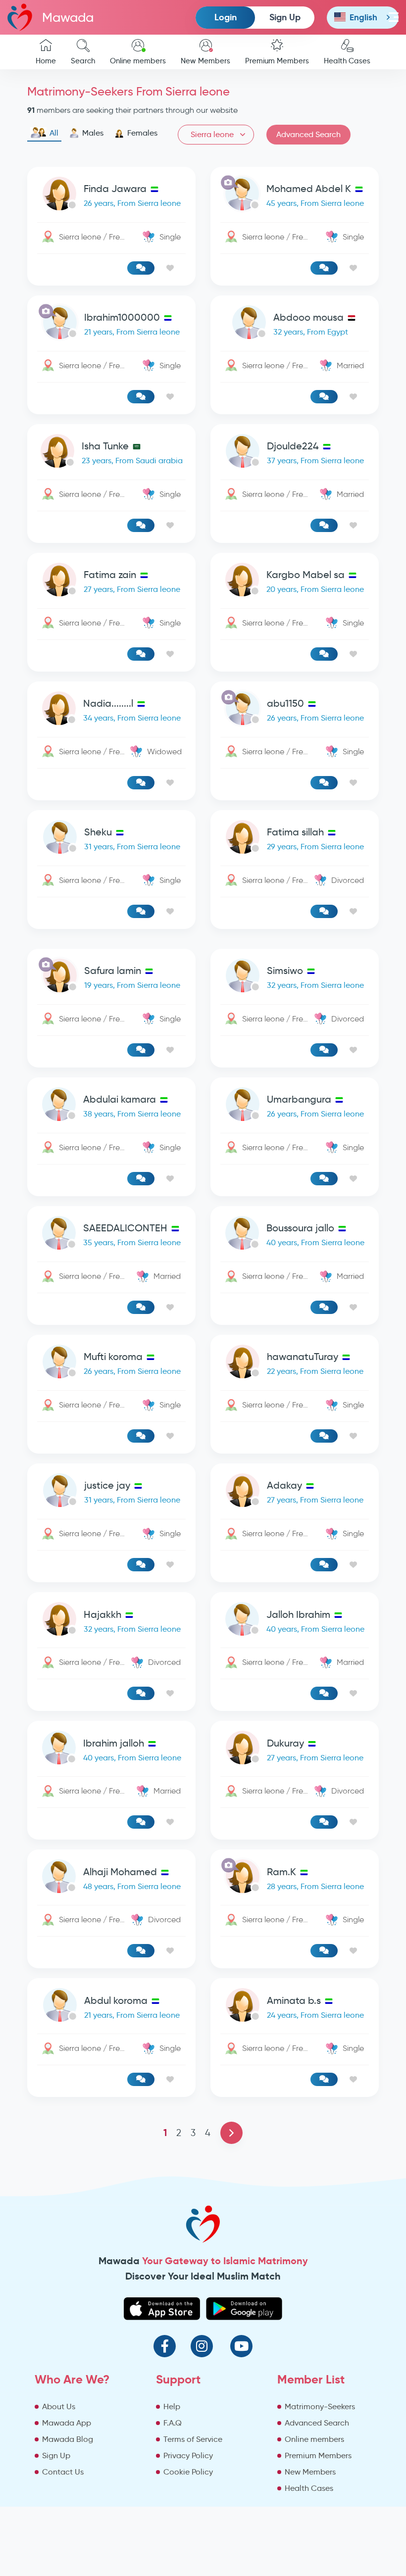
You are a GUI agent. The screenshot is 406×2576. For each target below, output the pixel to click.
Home (46, 61)
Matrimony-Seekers (320, 2406)
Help (172, 2406)
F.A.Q (173, 2423)
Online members (138, 61)
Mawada (68, 17)
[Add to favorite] (170, 268)
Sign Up (285, 17)
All (54, 133)
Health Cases (347, 61)
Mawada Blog (68, 2439)
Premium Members (277, 61)
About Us (59, 2406)
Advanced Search (308, 134)
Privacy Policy (188, 2455)
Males (93, 133)
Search (83, 61)
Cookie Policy (188, 2472)
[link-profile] (111, 196)
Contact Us (63, 2472)
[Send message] (141, 268)
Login (226, 17)
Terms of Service (193, 2439)
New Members (205, 61)
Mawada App (67, 2423)
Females (142, 133)
